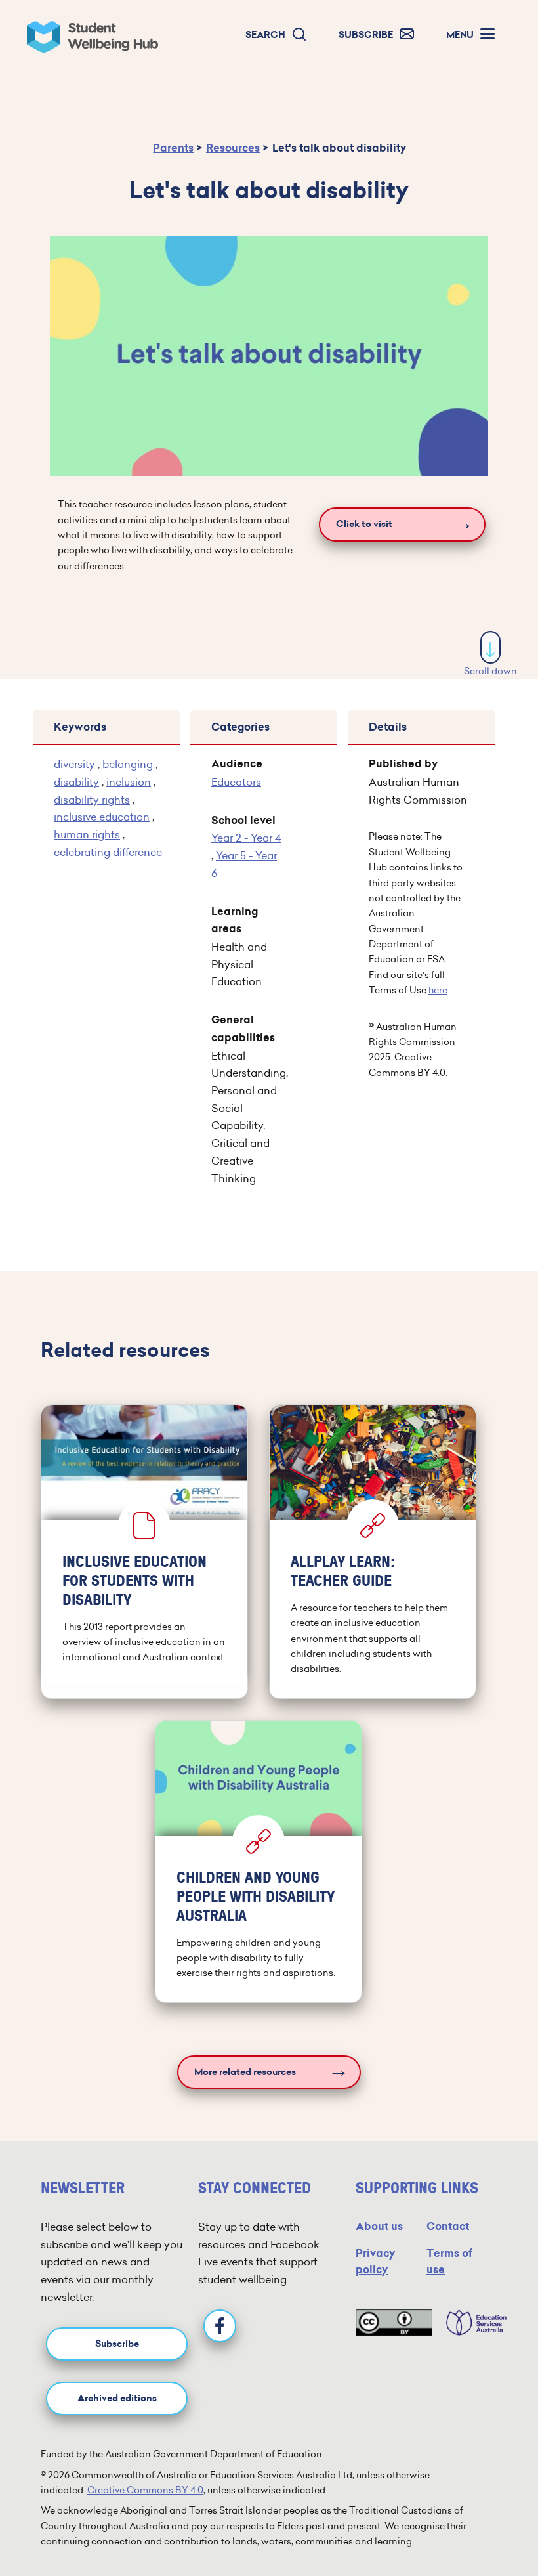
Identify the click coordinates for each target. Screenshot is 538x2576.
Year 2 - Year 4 (246, 838)
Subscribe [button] (117, 2344)
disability (76, 782)
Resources (233, 148)
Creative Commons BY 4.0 (145, 2490)
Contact (448, 2226)
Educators (236, 782)
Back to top (491, 2526)
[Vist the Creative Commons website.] (394, 2323)
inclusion (129, 782)
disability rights (92, 800)
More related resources (245, 2072)
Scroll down (490, 671)
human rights (87, 834)
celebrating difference (108, 852)
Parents (173, 148)
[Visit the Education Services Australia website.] (470, 2323)
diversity (74, 764)
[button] (276, 35)
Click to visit (364, 524)
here (438, 990)
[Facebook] (220, 2326)
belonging (128, 764)
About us (379, 2226)
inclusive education (102, 817)
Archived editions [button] (117, 2398)
